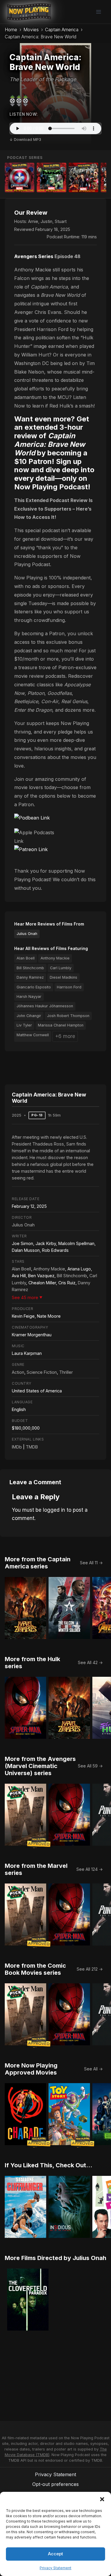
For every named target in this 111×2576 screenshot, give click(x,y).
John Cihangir (29, 1016)
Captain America (62, 30)
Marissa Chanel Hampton (61, 1025)
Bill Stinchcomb (30, 968)
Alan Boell (26, 958)
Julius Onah (27, 934)
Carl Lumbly (61, 968)
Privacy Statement (55, 2568)
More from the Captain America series (38, 1563)
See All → (93, 2069)
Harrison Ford (69, 987)
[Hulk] (52, 177)
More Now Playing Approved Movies (31, 2069)
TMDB (32, 1447)
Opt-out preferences (55, 2484)
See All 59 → (90, 1766)
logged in (54, 1510)
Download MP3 (28, 140)
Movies (31, 30)
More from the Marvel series (36, 1869)
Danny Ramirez (30, 977)
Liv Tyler (24, 1025)
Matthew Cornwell (33, 1035)
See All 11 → (91, 1563)
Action (18, 1372)
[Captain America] (20, 177)
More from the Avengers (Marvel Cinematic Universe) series (40, 1766)
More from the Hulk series (32, 1663)
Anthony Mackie (55, 958)
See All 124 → (90, 1869)
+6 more (65, 1036)
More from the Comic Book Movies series (35, 1969)
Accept (55, 2554)
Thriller (66, 1372)
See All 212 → (90, 1969)
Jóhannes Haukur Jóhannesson (45, 1006)
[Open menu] (98, 12)
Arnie (33, 221)
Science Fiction (42, 1372)
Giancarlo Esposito (34, 987)
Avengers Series (34, 256)
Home (11, 30)
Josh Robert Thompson (68, 1016)
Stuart (61, 221)
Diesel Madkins (63, 977)
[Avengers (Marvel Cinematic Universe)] (83, 177)
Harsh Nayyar (29, 997)
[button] (102, 2499)
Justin (46, 221)
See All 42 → (90, 1662)
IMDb (17, 1447)
